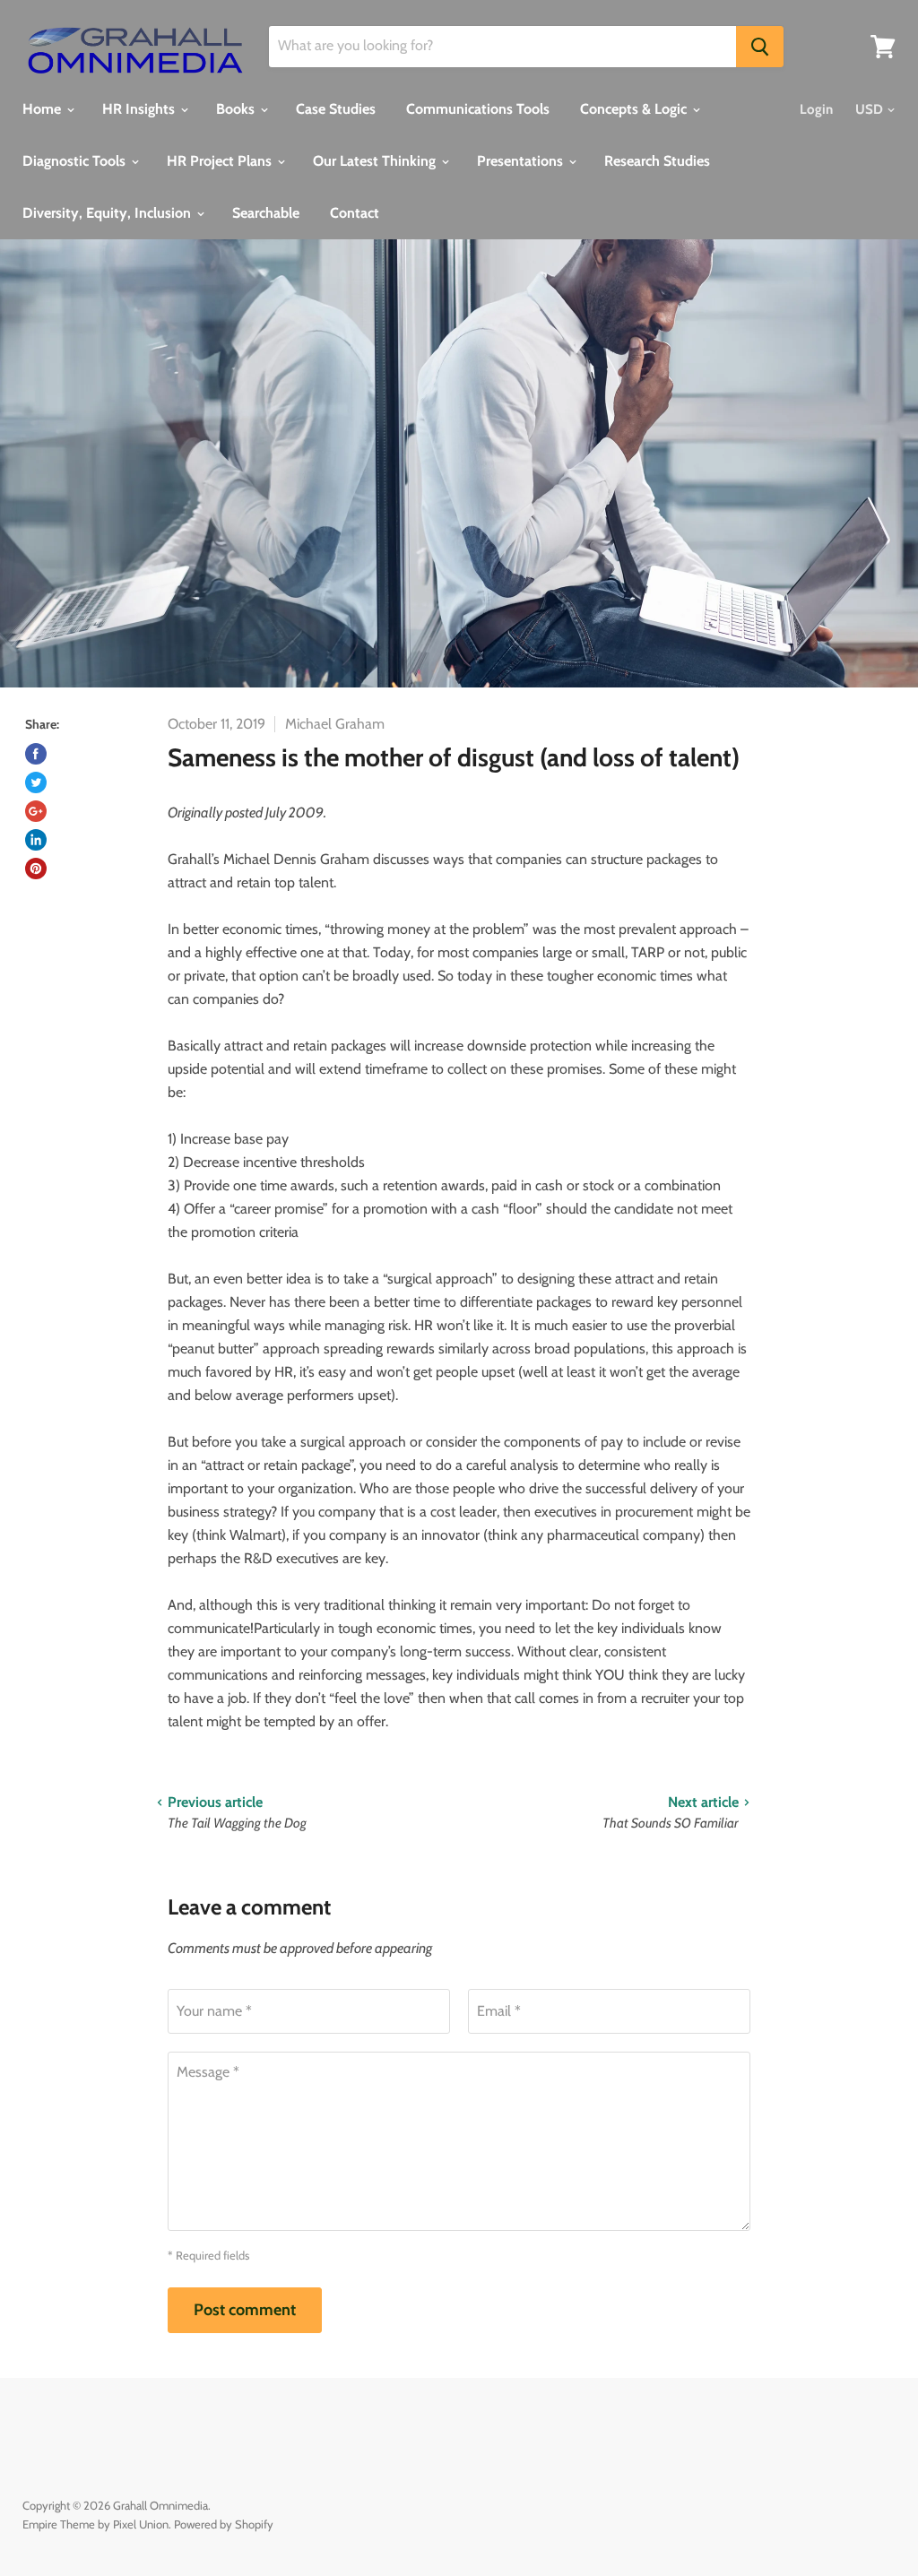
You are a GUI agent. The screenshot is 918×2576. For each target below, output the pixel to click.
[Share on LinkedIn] (36, 840)
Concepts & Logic (635, 109)
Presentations (522, 161)
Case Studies (336, 109)
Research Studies (657, 161)
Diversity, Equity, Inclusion (108, 213)
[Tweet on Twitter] (36, 782)
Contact (355, 213)
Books (237, 109)
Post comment (245, 2310)
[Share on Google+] (36, 811)
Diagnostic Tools (76, 161)
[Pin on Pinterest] (36, 869)
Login (816, 109)
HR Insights (140, 109)
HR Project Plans (221, 161)
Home (43, 109)
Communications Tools (478, 109)
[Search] (760, 47)
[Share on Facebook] (36, 754)
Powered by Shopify (224, 2524)
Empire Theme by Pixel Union (95, 2524)
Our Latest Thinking (376, 161)
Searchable (266, 213)
